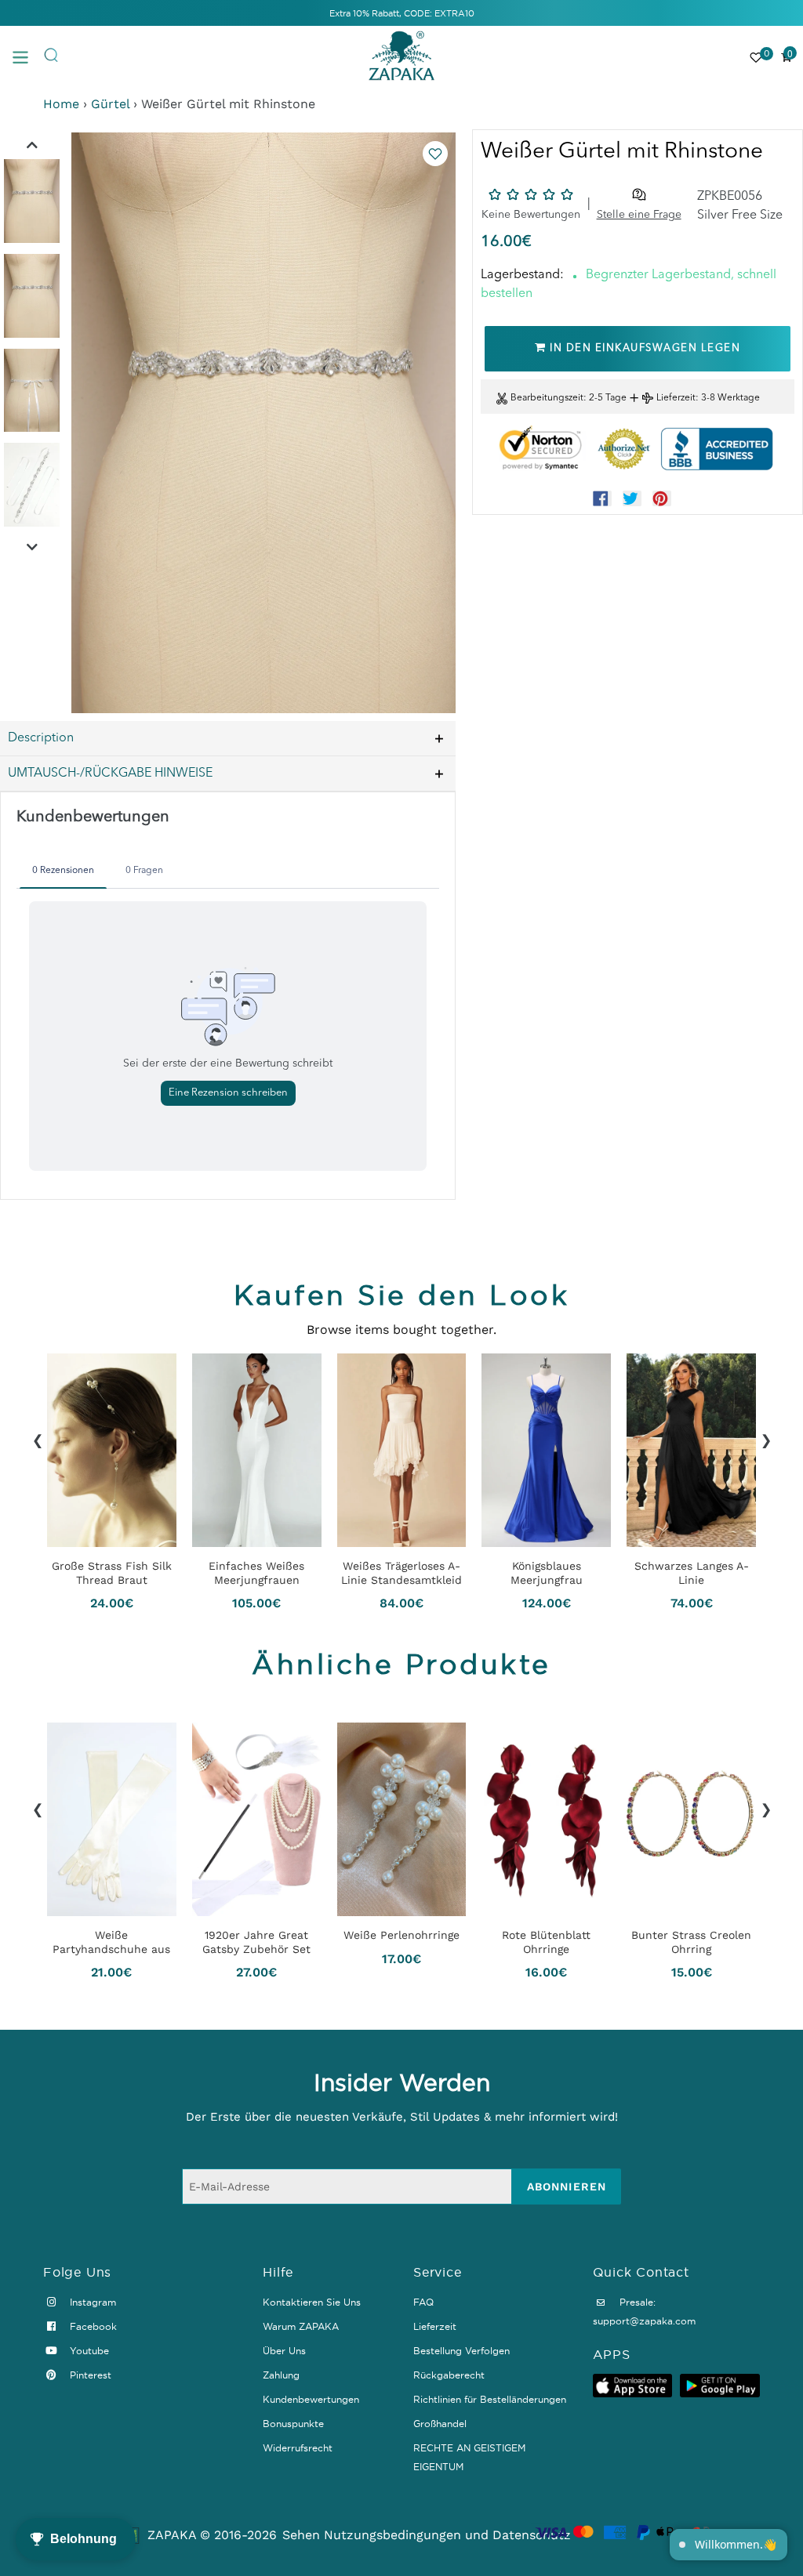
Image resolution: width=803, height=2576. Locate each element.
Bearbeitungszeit (547, 398)
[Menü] (27, 56)
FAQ (423, 2302)
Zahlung (281, 2375)
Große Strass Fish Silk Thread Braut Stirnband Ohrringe (112, 1573)
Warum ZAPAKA (301, 2326)
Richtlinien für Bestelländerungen (490, 2399)
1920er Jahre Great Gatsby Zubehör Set (256, 1943)
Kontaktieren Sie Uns (312, 2302)
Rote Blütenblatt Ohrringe (546, 1943)
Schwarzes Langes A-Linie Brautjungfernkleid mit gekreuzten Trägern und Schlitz (692, 1573)
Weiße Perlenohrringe (401, 1936)
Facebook (92, 2326)
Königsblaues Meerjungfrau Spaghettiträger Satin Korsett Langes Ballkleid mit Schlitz (546, 1573)
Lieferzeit (676, 398)
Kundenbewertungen (311, 2399)
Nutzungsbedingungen (392, 2535)
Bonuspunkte (293, 2424)
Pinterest (89, 2375)
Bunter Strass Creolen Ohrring (691, 1943)
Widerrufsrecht (298, 2448)
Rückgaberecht (449, 2375)
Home (61, 104)
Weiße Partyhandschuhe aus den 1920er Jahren (111, 1943)
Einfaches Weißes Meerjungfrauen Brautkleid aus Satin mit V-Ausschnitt (257, 1573)
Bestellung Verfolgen (461, 2351)
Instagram (91, 2302)
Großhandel (440, 2424)
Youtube (88, 2351)
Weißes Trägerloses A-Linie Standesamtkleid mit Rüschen (401, 1573)
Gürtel (110, 104)
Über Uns (284, 2351)
